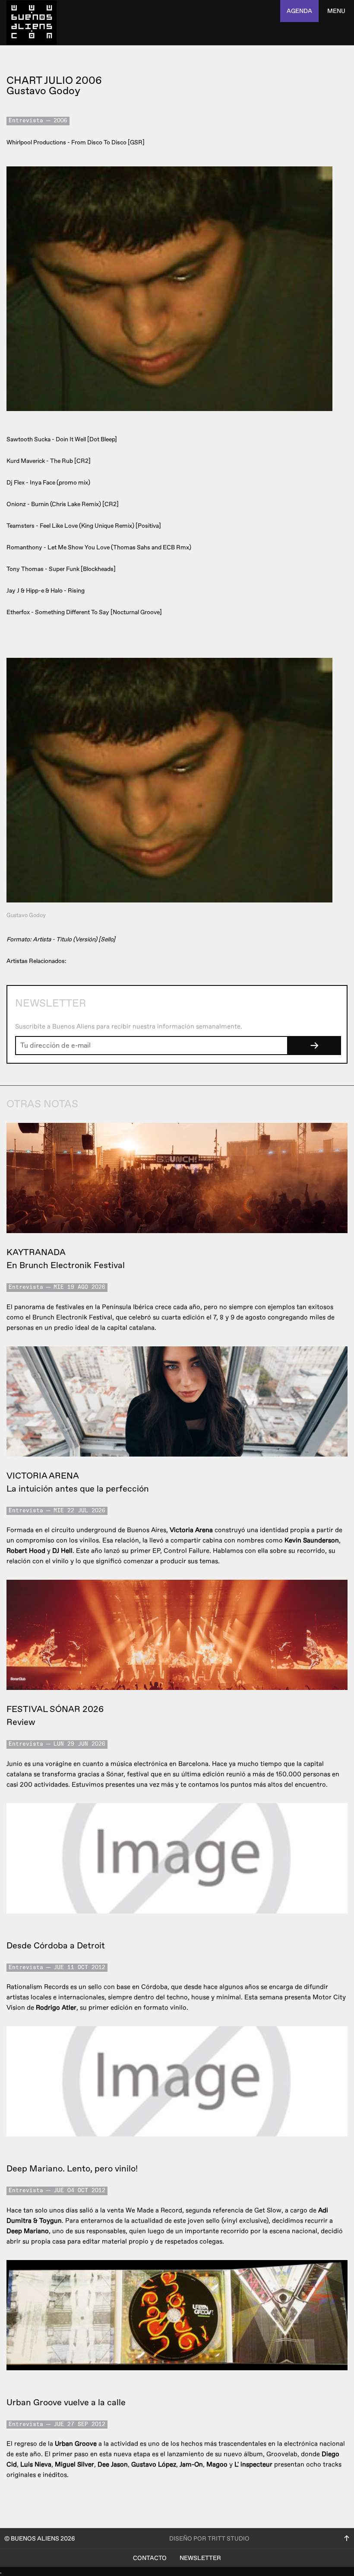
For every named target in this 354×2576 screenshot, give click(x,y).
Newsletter (200, 2558)
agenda (299, 11)
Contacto (150, 2558)
